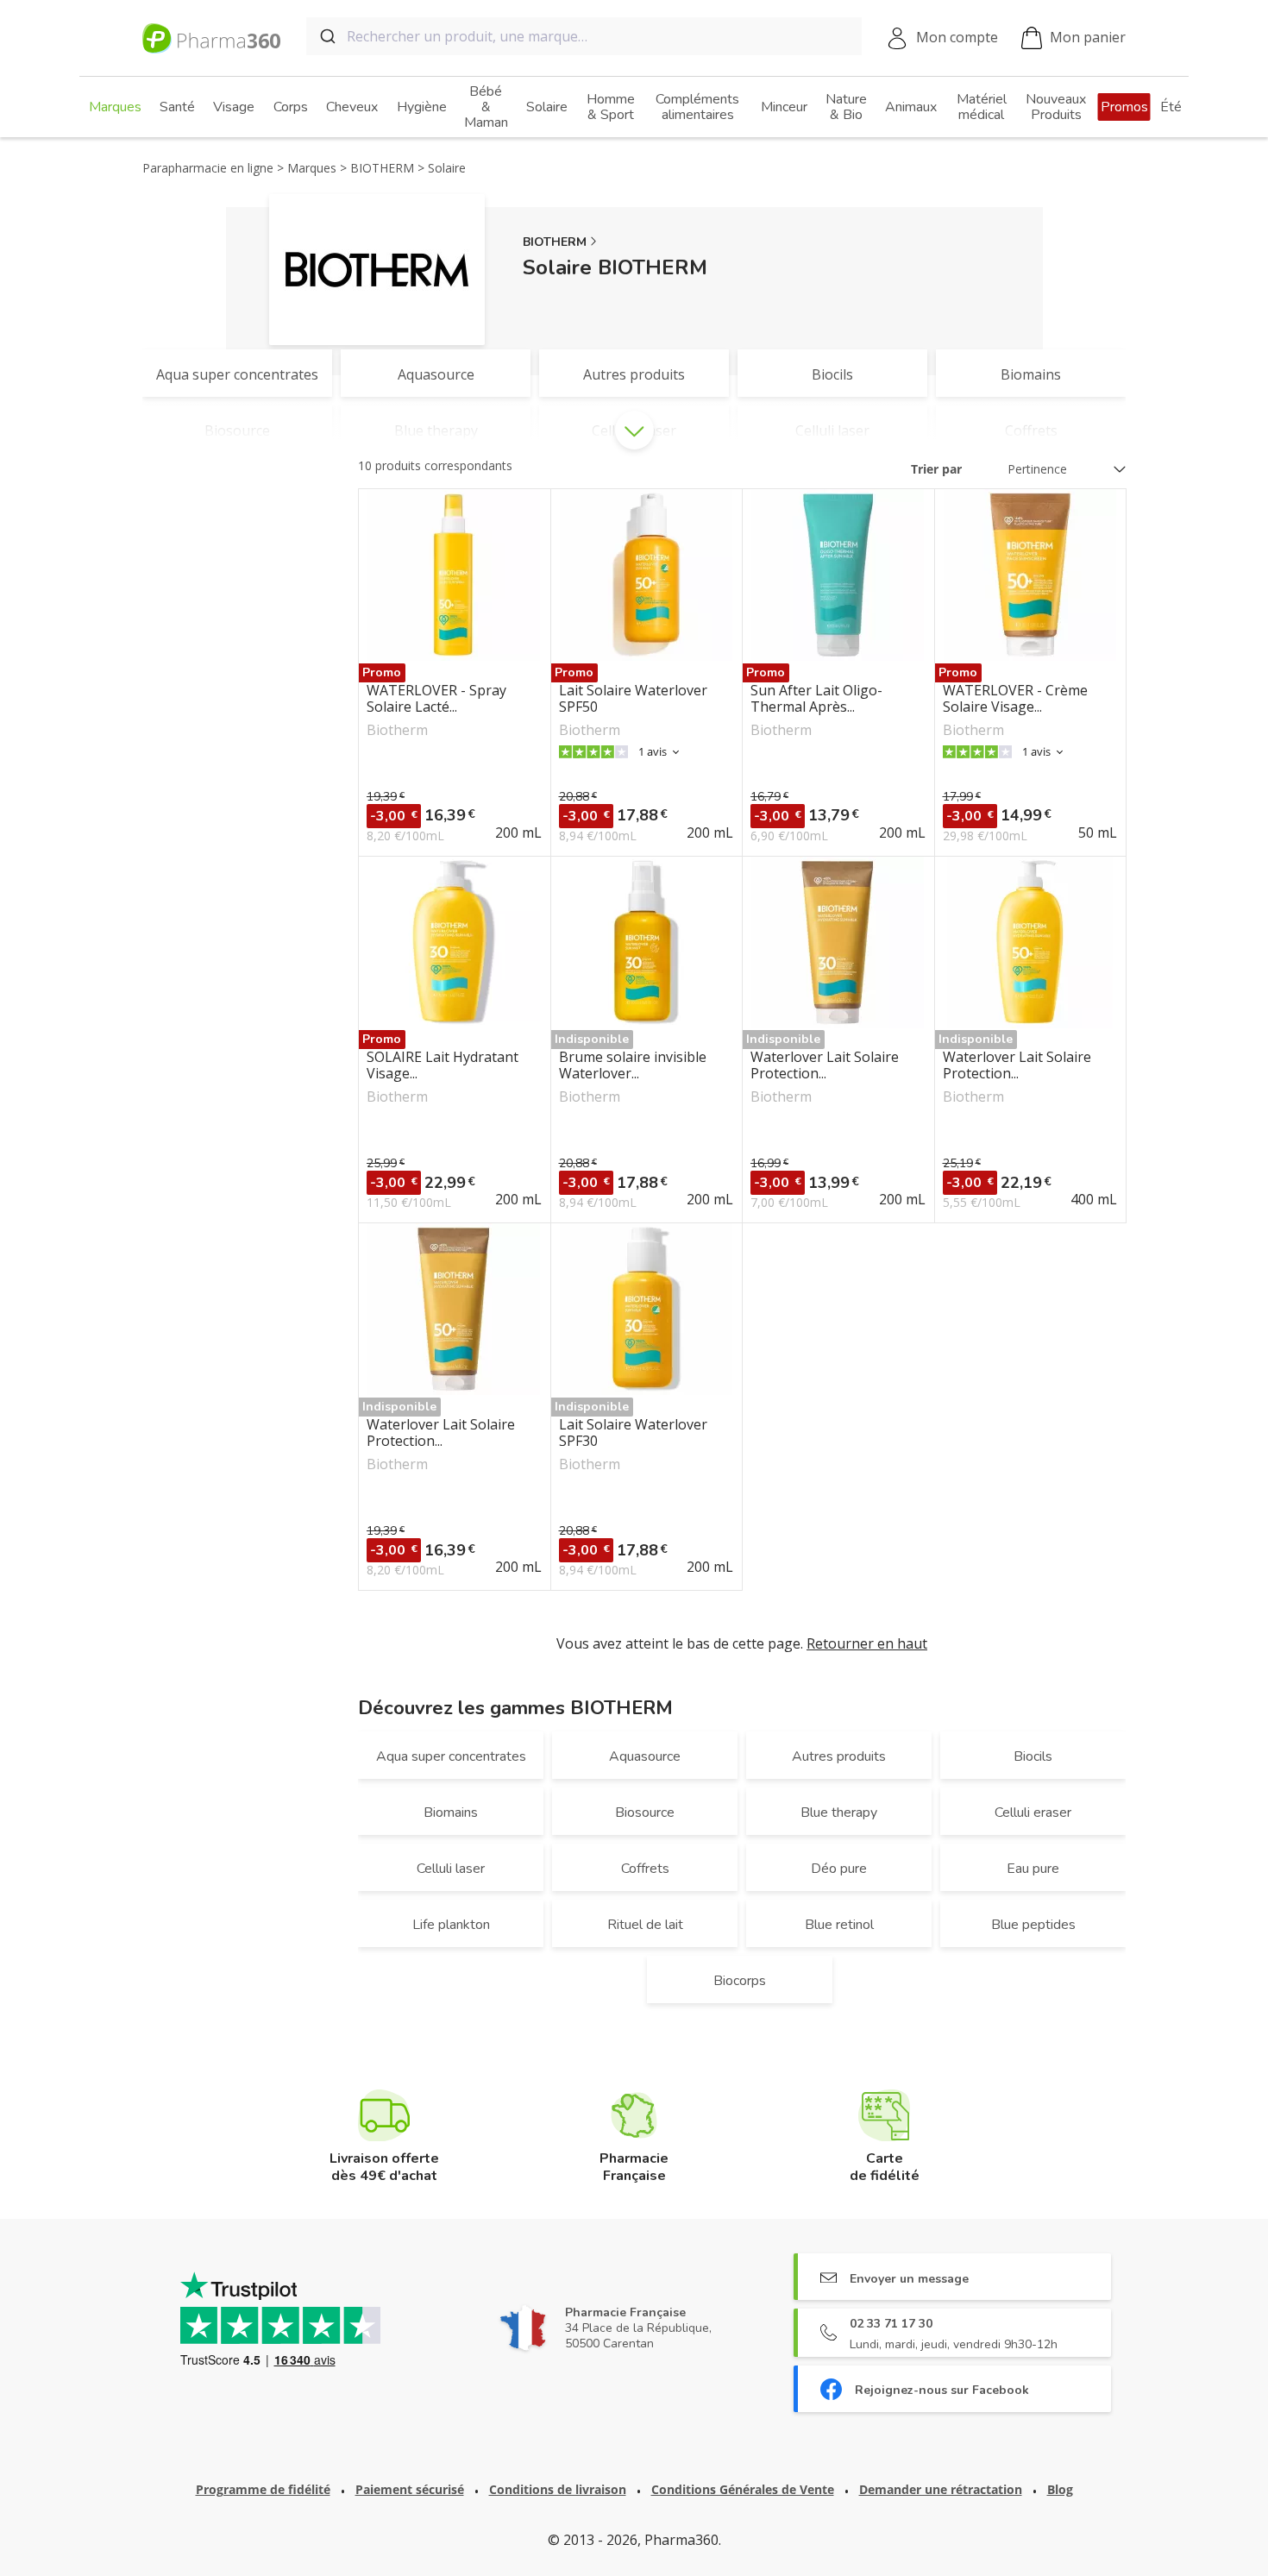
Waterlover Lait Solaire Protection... (825, 1065)
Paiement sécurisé (410, 2489)
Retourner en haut (867, 1643)
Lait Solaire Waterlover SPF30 (633, 1433)
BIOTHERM (555, 242)
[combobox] (584, 36)
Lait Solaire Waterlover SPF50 (633, 699)
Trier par (936, 469)
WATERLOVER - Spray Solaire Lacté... (436, 699)
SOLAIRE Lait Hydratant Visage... (443, 1065)
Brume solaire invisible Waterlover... (633, 1065)
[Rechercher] (326, 36)
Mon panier (1088, 37)
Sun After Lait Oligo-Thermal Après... (816, 699)
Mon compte (957, 37)
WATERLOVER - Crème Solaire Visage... (1015, 699)
